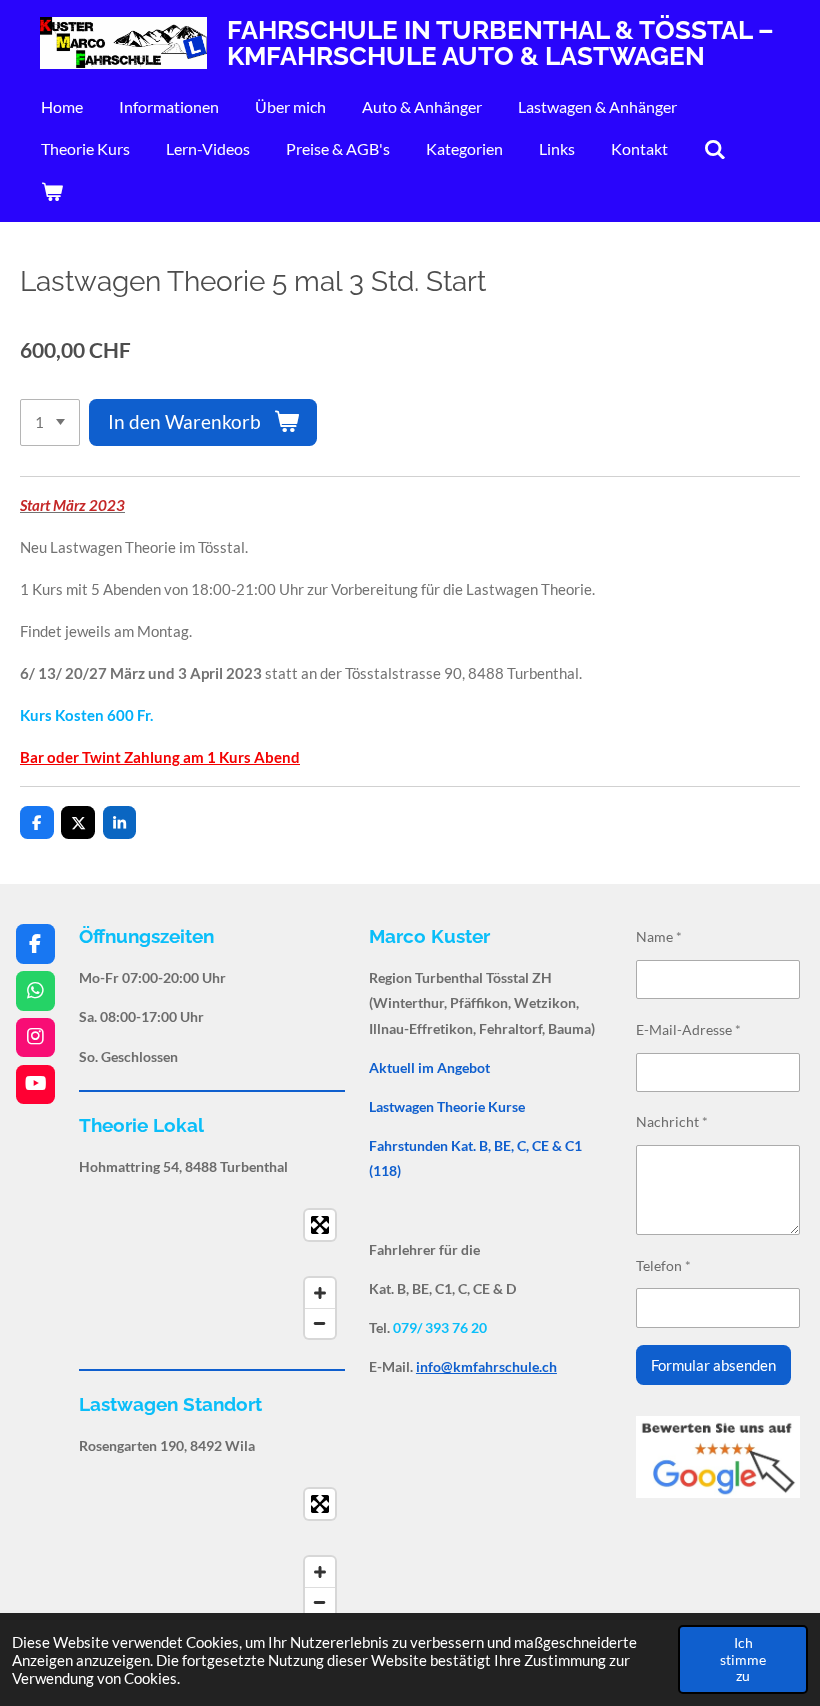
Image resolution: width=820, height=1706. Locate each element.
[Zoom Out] (320, 1323)
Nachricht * (672, 1121)
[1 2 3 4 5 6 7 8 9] (50, 422)
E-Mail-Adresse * (688, 1029)
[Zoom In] (320, 1293)
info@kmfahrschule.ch (486, 1366)
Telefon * (663, 1265)
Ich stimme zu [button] (743, 1659)
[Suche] (715, 149)
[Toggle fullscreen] (320, 1225)
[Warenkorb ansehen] (52, 191)
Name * (659, 936)
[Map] (212, 1274)
